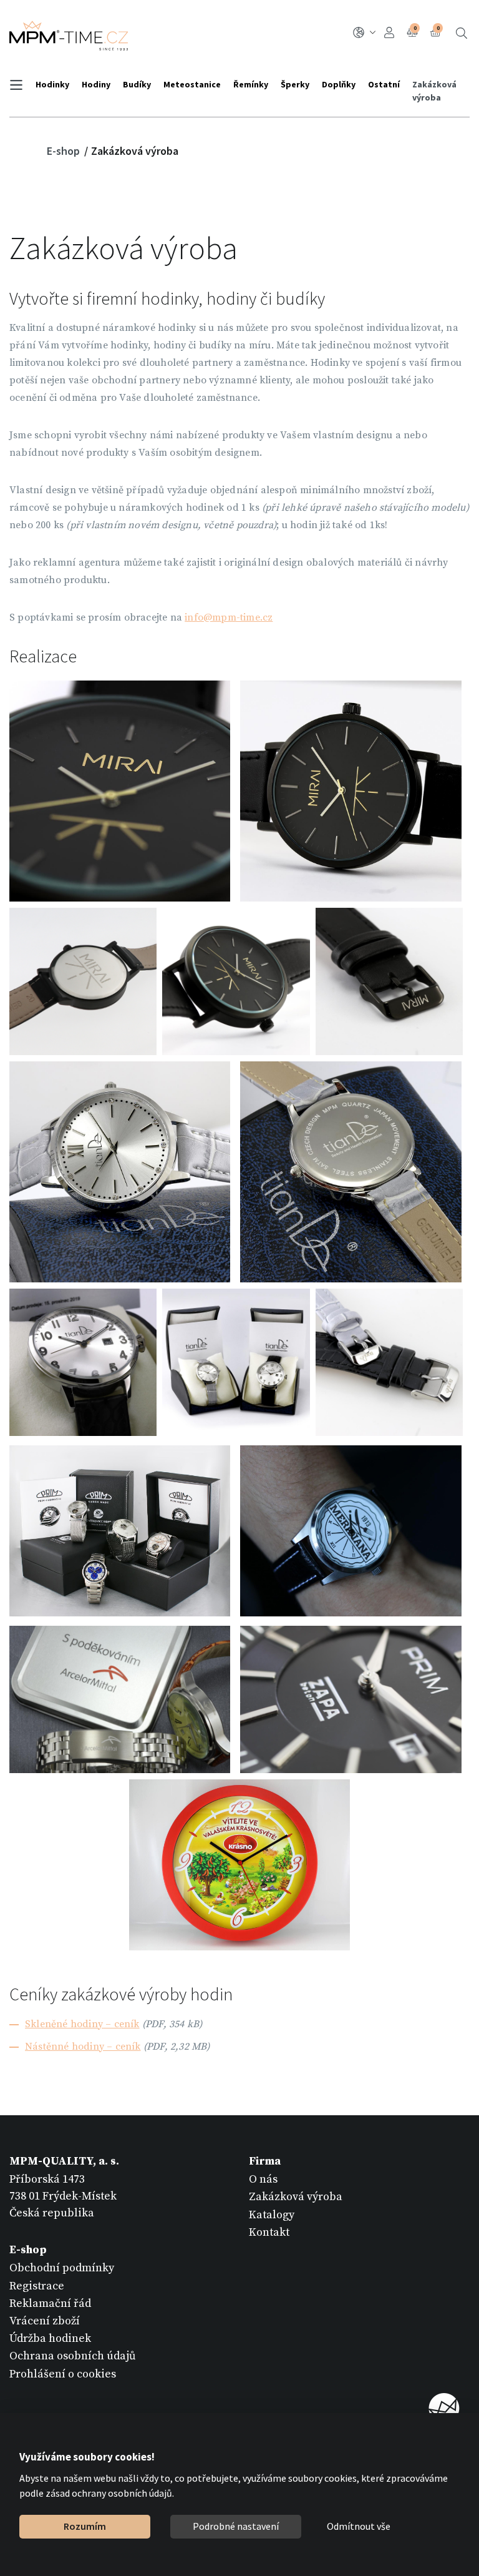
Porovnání (415, 28)
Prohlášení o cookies (63, 2374)
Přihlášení (391, 33)
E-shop (65, 151)
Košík (438, 28)
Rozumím (85, 2526)
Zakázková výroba (434, 91)
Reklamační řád (50, 2303)
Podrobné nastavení (236, 2526)
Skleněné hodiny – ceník (82, 2024)
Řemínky (251, 84)
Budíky (137, 84)
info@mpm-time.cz (229, 617)
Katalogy (272, 2215)
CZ (366, 33)
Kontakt (269, 2232)
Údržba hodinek (50, 2338)
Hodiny (96, 84)
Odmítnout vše (359, 2526)
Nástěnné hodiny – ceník (83, 2047)
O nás (263, 2179)
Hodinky (52, 84)
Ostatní (384, 84)
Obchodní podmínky (62, 2268)
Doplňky (339, 84)
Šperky (295, 84)
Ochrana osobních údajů (73, 2356)
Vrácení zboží (45, 2321)
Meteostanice (192, 84)
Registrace (37, 2286)
